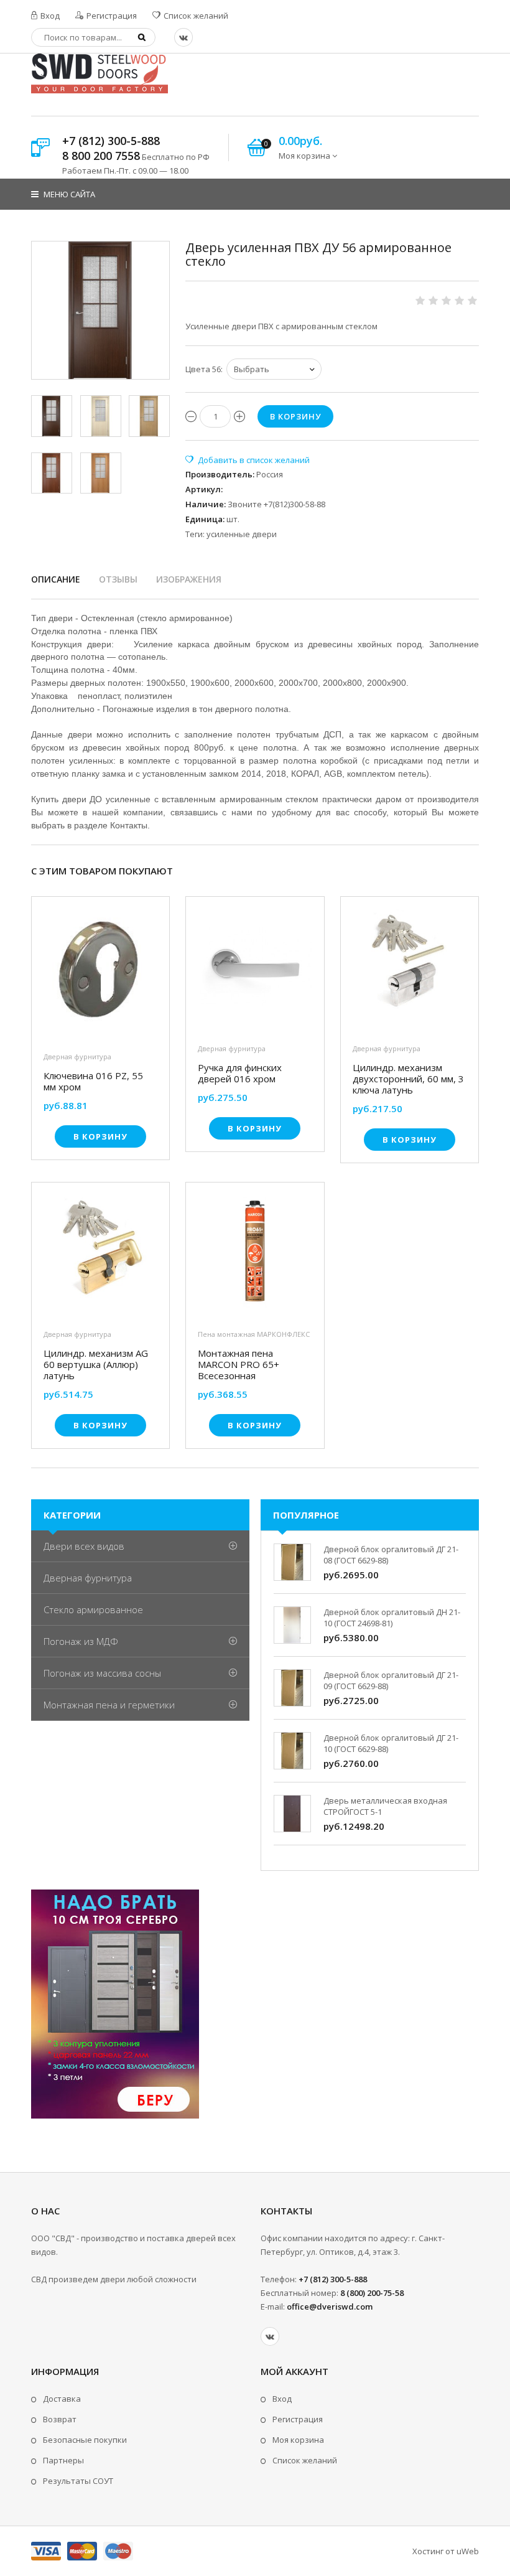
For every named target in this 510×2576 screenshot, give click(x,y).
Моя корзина (298, 2440)
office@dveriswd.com (330, 2307)
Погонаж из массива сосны (102, 1673)
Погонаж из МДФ (81, 1641)
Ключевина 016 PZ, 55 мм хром (93, 1081)
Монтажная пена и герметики (109, 1705)
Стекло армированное (93, 1609)
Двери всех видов (84, 1546)
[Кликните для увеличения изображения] (100, 310)
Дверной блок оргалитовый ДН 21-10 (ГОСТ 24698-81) (392, 1618)
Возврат (60, 2419)
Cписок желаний (305, 2460)
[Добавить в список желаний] (248, 460)
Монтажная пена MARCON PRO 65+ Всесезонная (239, 1364)
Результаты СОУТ (78, 2481)
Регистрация (111, 16)
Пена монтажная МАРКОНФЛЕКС (254, 1334)
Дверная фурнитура (77, 1056)
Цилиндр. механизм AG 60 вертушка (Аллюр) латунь (96, 1364)
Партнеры (63, 2460)
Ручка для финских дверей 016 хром (240, 1073)
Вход (49, 16)
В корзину (100, 1136)
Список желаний (195, 16)
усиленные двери (242, 534)
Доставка (62, 2399)
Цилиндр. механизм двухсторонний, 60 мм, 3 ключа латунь (408, 1079)
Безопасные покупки (85, 2440)
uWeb (468, 2551)
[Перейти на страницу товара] (100, 973)
